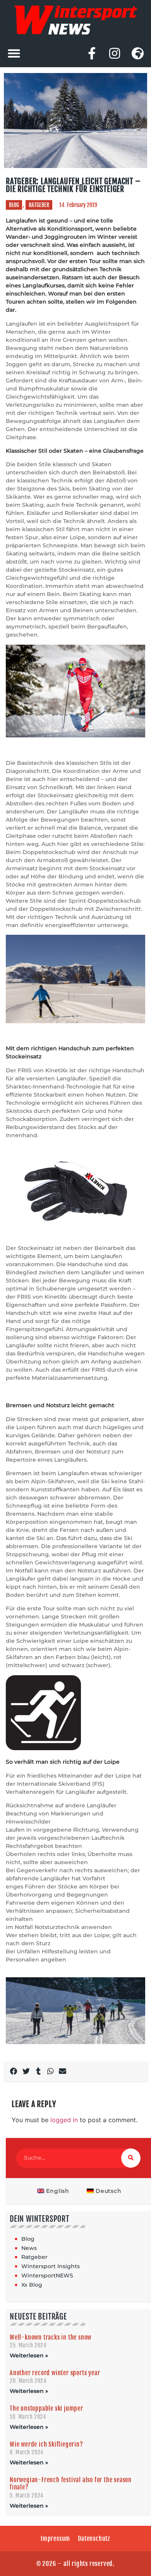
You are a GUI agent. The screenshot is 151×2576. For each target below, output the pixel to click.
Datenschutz (94, 2539)
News (29, 2248)
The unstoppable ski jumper (46, 2408)
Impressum (55, 2539)
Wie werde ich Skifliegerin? (46, 2444)
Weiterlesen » (29, 2355)
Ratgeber (39, 205)
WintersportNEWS (47, 2275)
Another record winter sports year (55, 2373)
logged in (64, 2120)
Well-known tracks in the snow (51, 2337)
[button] (14, 53)
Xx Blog (32, 2285)
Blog (14, 205)
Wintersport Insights (51, 2266)
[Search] (131, 2158)
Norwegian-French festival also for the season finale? (71, 2483)
